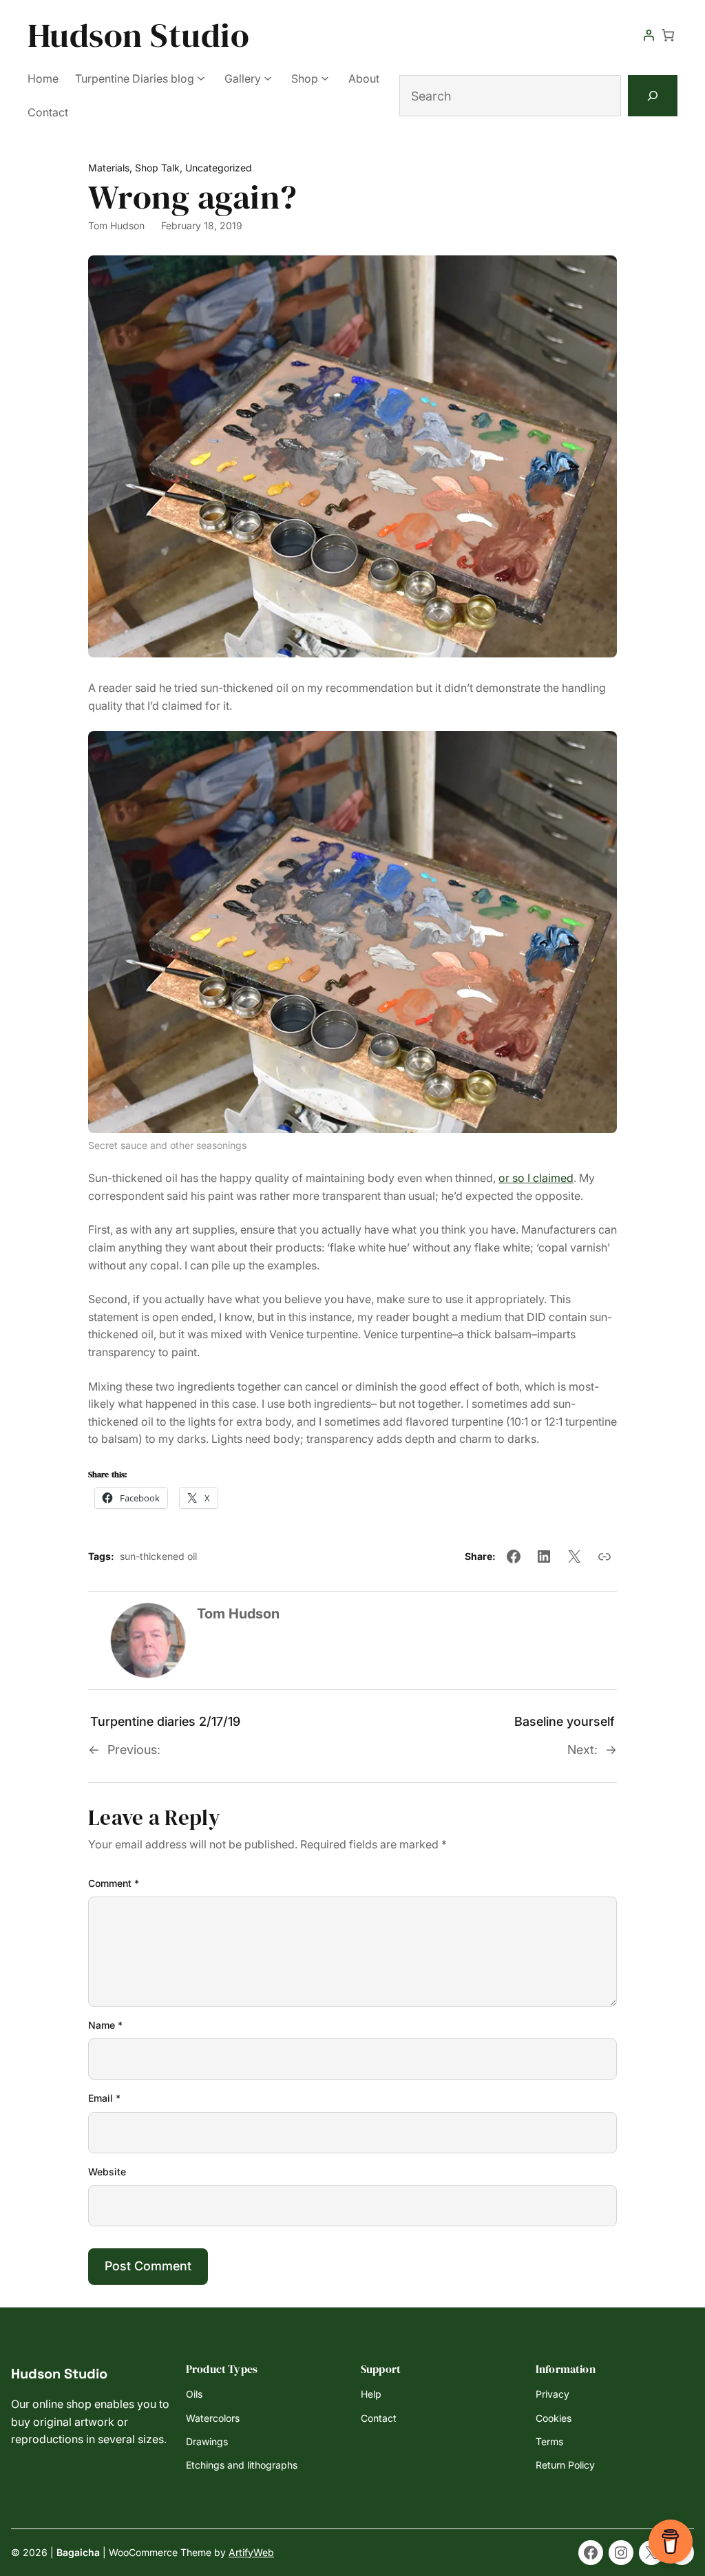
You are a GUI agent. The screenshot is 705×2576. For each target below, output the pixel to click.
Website (107, 2172)
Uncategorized (219, 168)
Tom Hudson (116, 225)
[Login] (649, 35)
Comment (114, 1883)
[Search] (653, 96)
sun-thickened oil (158, 1556)
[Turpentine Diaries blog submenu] (201, 77)
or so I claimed (536, 1178)
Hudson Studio (138, 35)
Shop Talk (157, 168)
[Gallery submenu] (268, 77)
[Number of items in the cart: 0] (668, 35)
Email (104, 2098)
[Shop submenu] (325, 77)
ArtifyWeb (251, 2552)
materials (109, 168)
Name (105, 2025)
